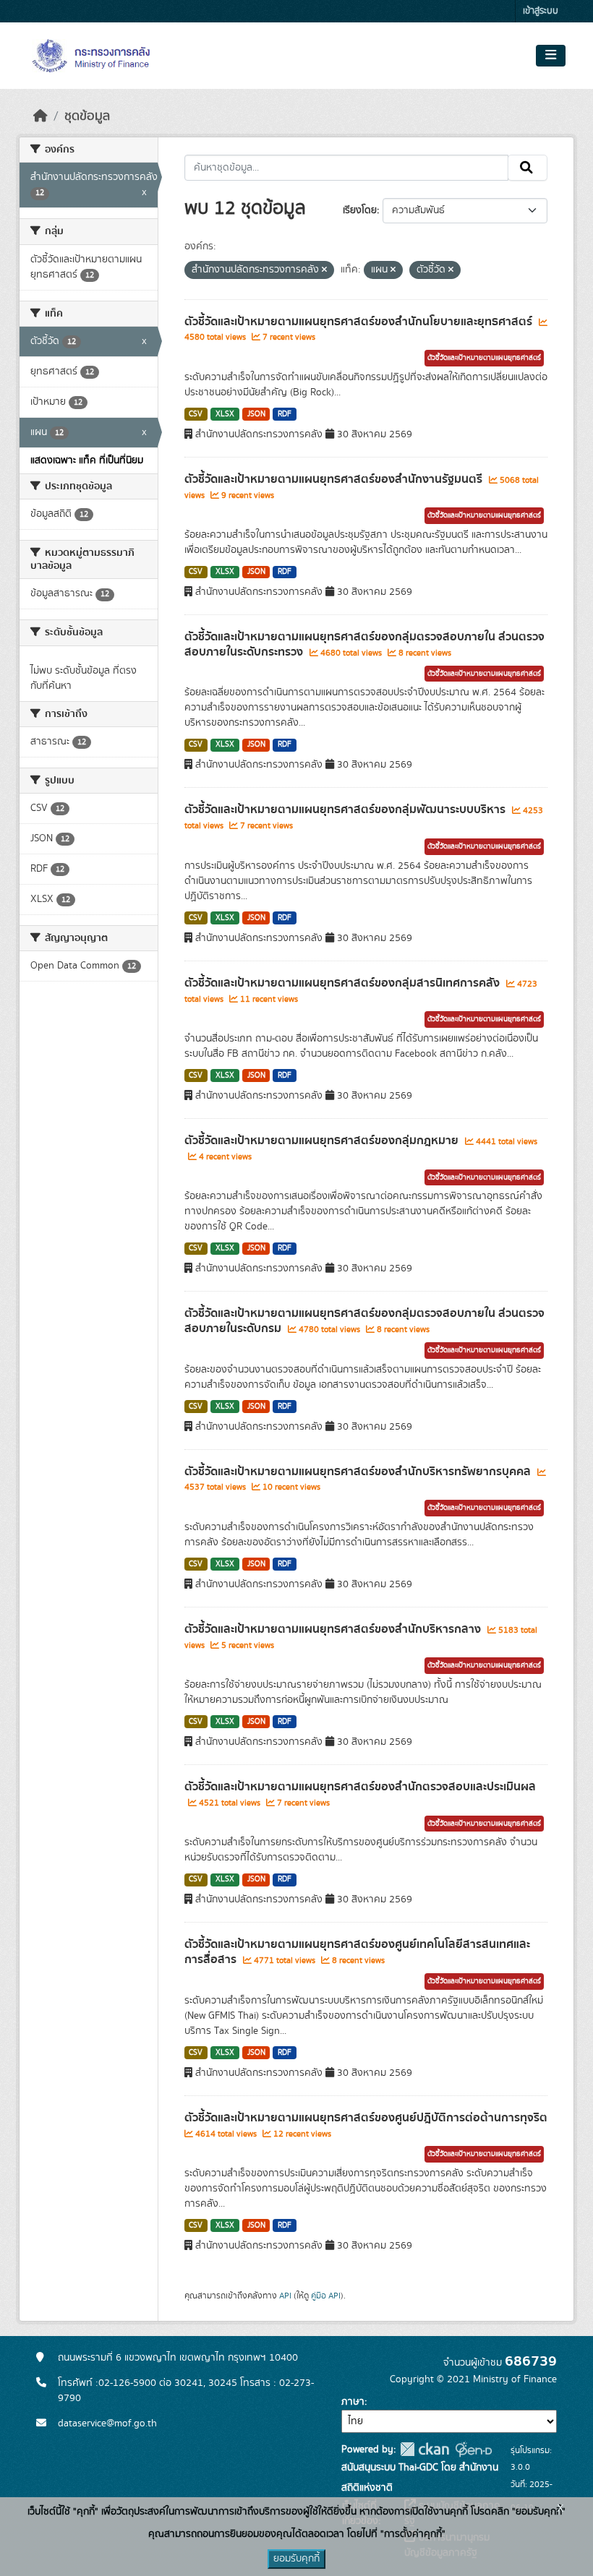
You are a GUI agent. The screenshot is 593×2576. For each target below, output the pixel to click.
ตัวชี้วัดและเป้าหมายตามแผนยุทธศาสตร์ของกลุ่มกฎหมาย (323, 1141)
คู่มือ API (326, 2296)
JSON (256, 414)
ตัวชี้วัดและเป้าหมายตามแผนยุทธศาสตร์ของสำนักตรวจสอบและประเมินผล (360, 1787)
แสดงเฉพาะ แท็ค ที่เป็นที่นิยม (87, 460)
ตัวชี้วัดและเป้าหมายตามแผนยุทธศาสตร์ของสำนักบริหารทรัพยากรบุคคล (359, 1472)
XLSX (225, 414)
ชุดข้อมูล (87, 116)
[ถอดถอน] (324, 270)
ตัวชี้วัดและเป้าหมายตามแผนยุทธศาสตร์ (484, 358)
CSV (196, 414)
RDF (285, 414)
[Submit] (528, 168)
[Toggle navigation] (551, 56)
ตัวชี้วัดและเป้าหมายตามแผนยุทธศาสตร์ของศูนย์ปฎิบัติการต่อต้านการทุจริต (366, 2118)
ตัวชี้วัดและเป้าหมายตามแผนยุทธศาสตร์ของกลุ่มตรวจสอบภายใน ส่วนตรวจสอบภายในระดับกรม (364, 1321)
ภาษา (353, 2402)
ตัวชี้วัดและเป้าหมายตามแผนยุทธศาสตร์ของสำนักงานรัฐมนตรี (335, 479)
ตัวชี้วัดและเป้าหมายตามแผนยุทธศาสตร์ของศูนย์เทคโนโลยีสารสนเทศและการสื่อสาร (357, 1952)
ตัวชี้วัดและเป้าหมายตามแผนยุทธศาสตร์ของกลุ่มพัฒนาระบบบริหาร (346, 810)
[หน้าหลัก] (40, 116)
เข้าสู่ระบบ (541, 11)
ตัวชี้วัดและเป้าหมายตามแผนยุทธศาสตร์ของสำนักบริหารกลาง (334, 1629)
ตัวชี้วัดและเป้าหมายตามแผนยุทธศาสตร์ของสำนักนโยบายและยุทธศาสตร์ (360, 322)
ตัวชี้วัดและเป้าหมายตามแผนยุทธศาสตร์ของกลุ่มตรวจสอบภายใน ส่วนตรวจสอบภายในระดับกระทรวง (364, 644)
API (285, 2296)
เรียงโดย (360, 210)
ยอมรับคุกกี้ (296, 2559)
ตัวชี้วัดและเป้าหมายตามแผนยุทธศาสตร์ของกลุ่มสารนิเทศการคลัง (344, 983)
